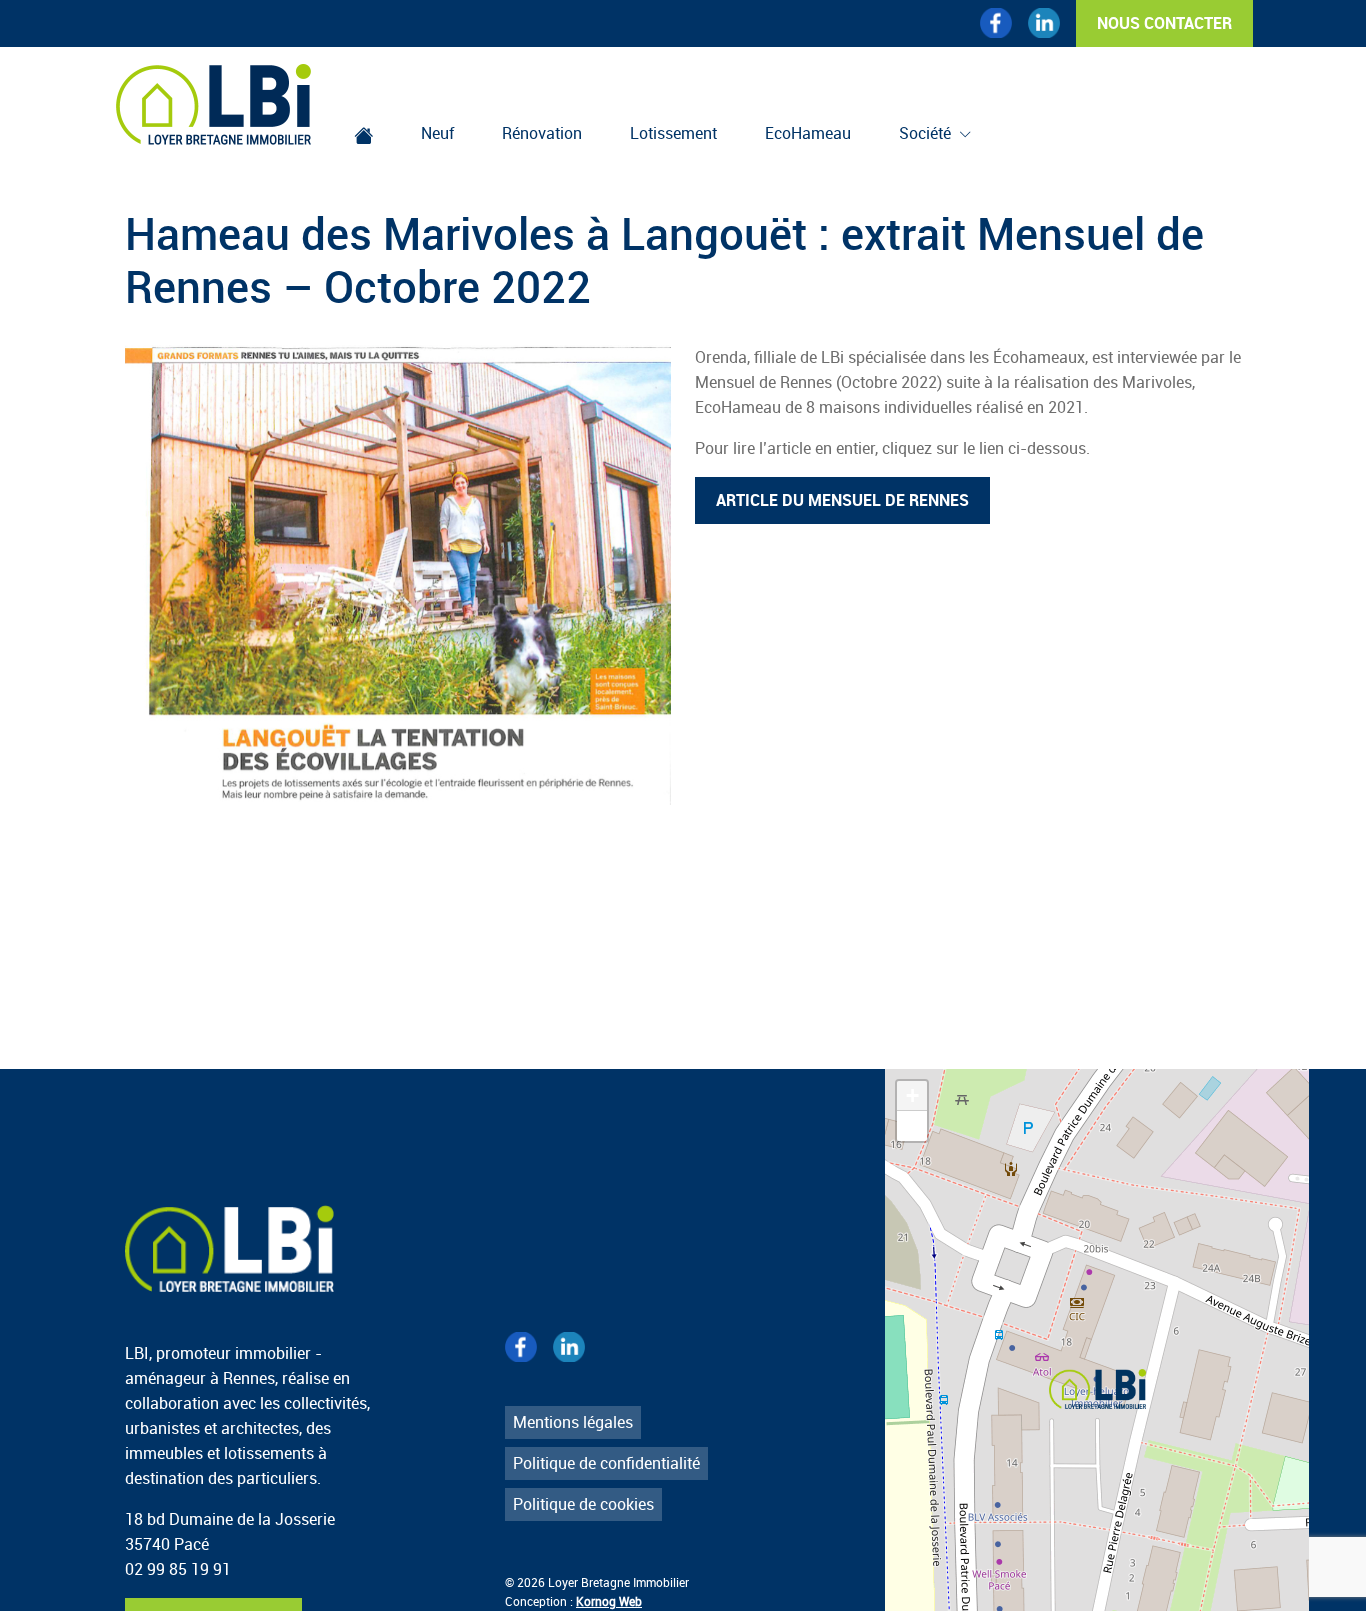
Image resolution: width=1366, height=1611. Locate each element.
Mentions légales (573, 1422)
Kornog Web (609, 1601)
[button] (1097, 1389)
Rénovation (542, 133)
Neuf (437, 133)
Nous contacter (1164, 23)
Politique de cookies (583, 1504)
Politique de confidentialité (606, 1463)
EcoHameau (808, 133)
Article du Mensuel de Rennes (842, 500)
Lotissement (673, 133)
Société (925, 133)
